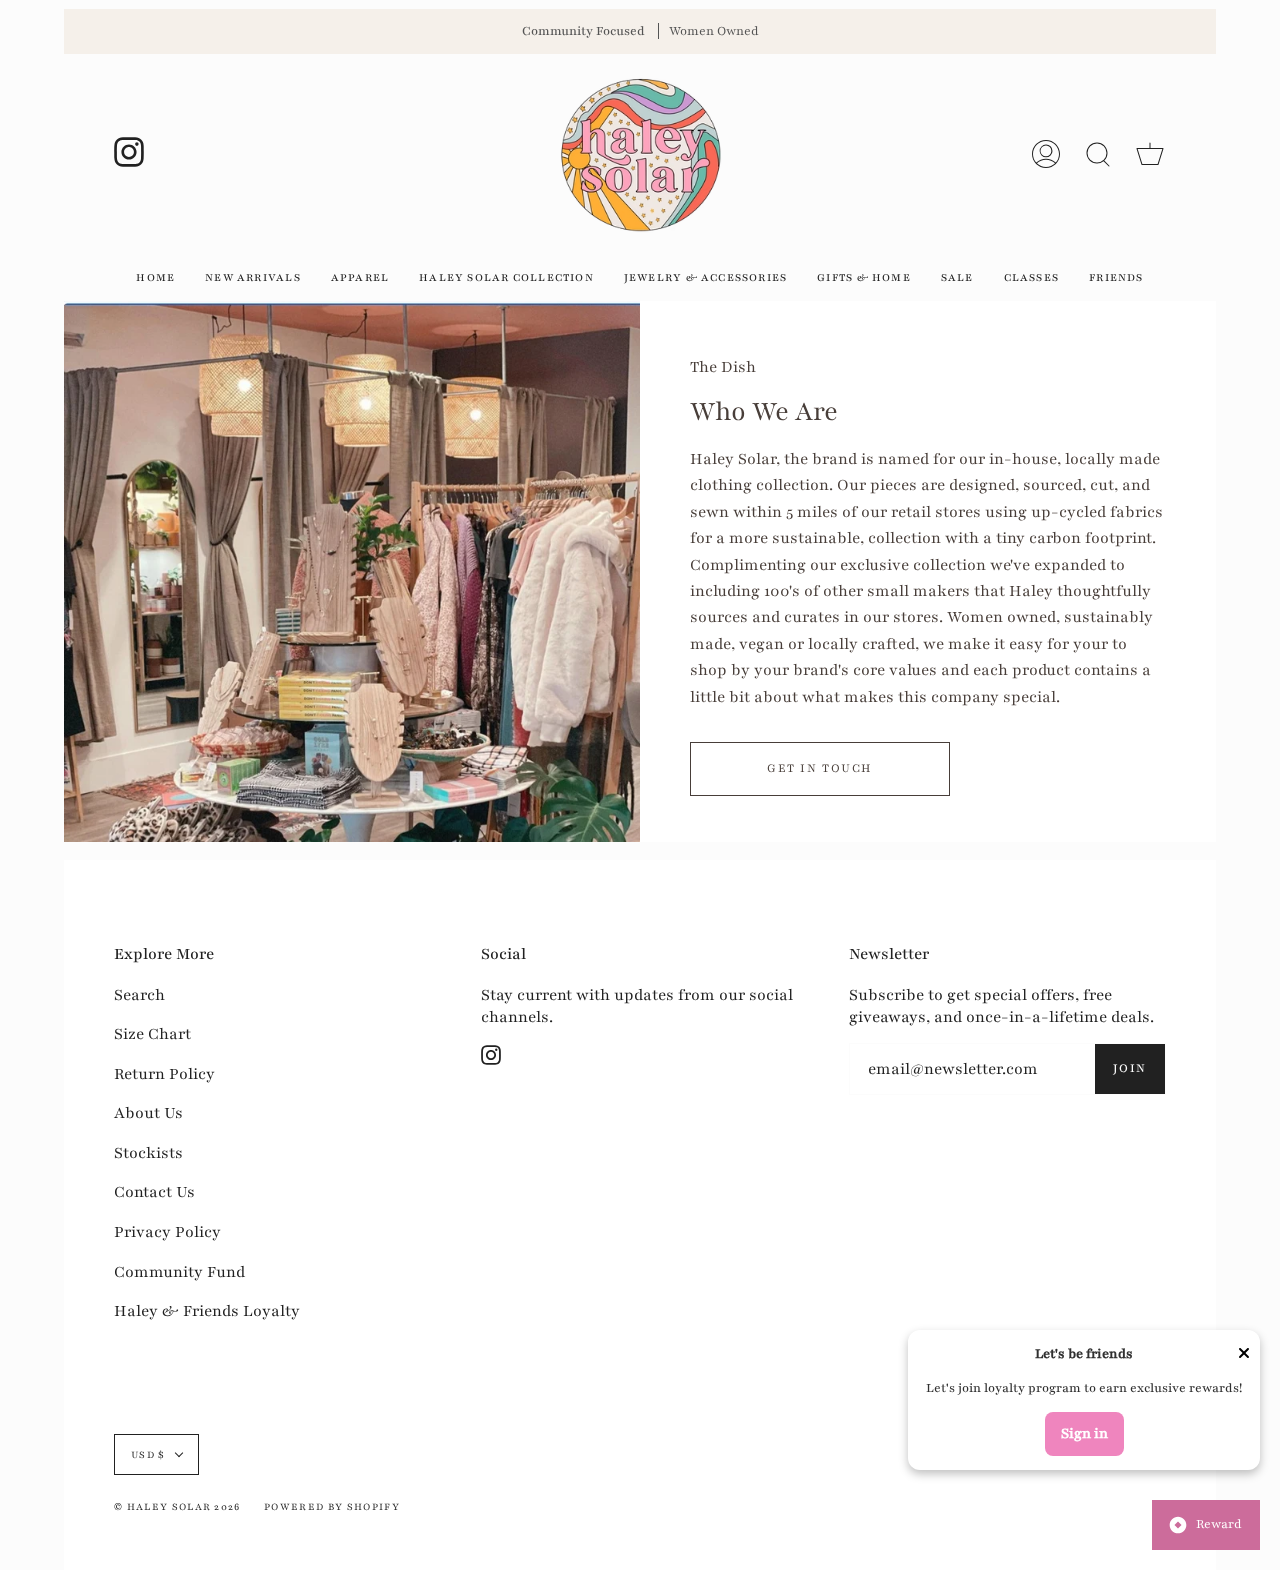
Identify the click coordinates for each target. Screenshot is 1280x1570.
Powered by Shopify (332, 1506)
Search (139, 995)
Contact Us (154, 1192)
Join (1130, 1068)
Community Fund (179, 1272)
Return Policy (164, 1074)
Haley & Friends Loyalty (207, 1311)
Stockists (148, 1153)
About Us (148, 1113)
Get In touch (820, 768)
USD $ (148, 1454)
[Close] (1244, 1355)
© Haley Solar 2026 (177, 1506)
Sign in (1084, 1433)
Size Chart (152, 1034)
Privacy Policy (167, 1232)
